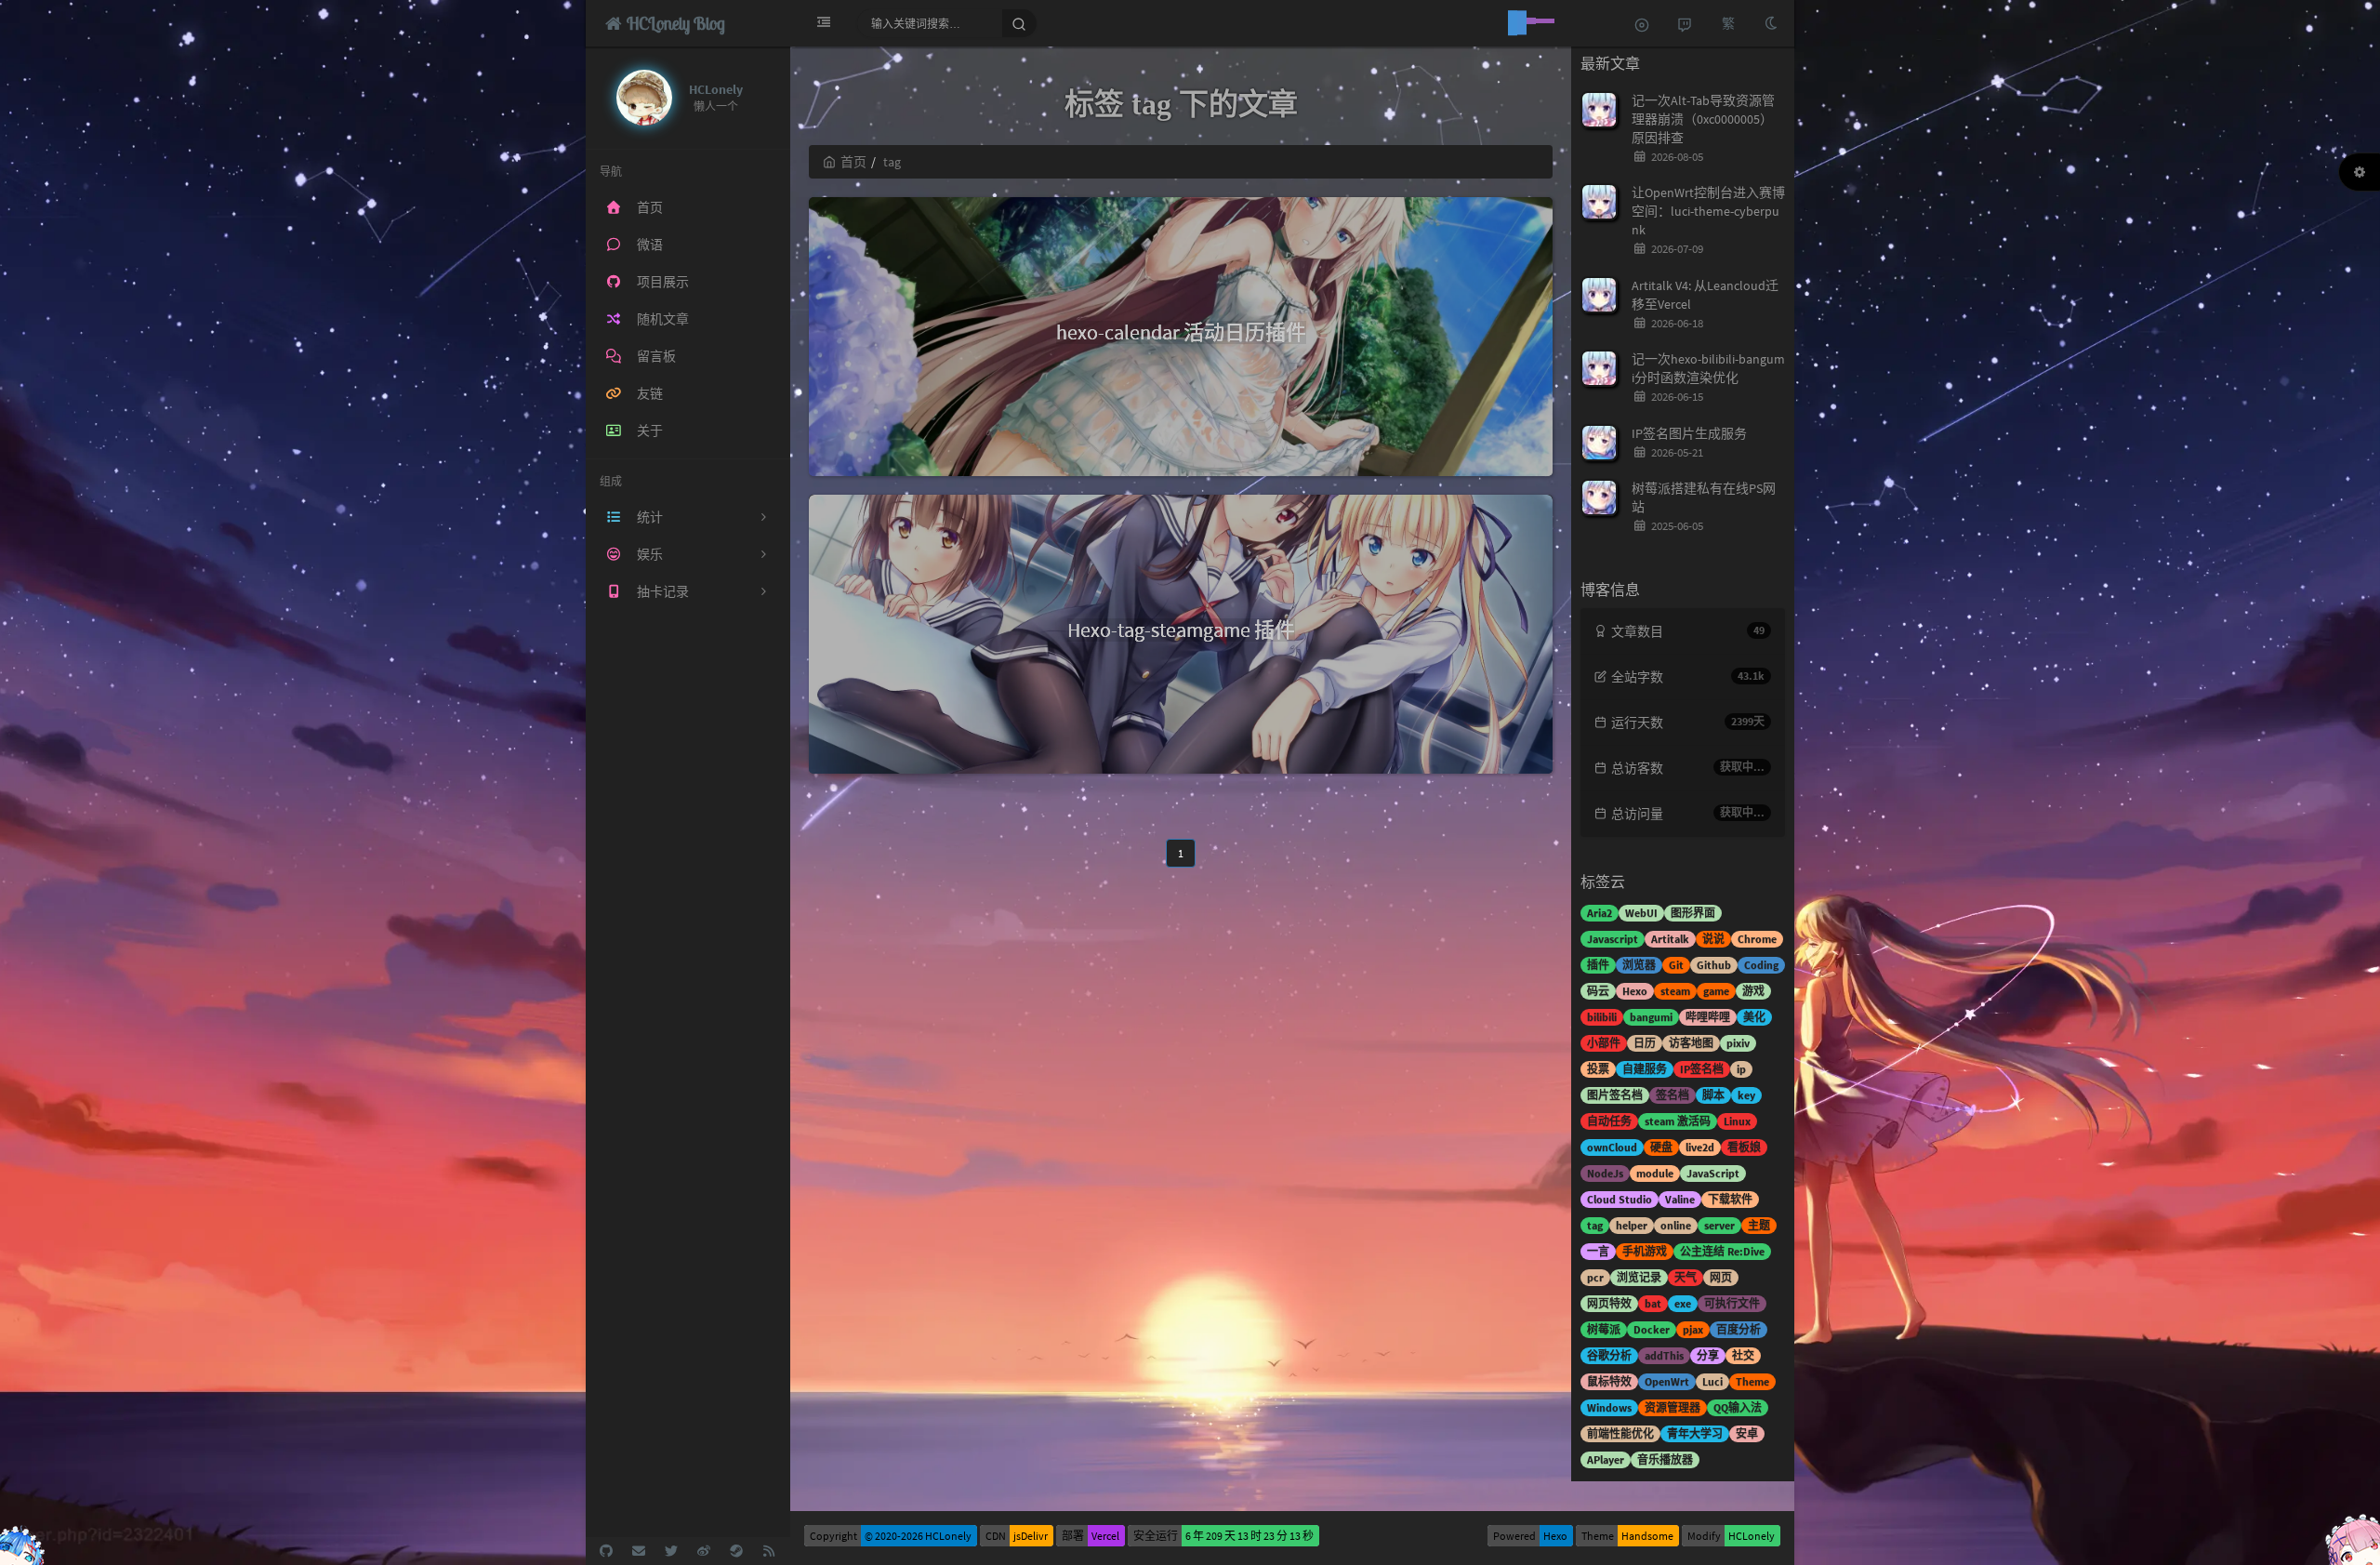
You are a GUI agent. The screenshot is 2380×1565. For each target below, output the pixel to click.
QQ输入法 (1738, 1407)
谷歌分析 (1609, 1355)
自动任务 (1609, 1121)
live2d (1700, 1147)
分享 (1708, 1355)
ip (1741, 1069)
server (1719, 1225)
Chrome (1757, 939)
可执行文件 (1732, 1303)
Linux (1737, 1121)
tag (1595, 1225)
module (1655, 1173)
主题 (1759, 1225)
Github (1714, 965)
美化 (1754, 1017)
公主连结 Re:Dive (1722, 1251)
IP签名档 (1702, 1069)
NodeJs (1605, 1173)
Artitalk (1670, 939)
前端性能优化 (1620, 1433)
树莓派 (1604, 1329)
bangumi (1651, 1017)
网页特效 (1609, 1303)
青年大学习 (1695, 1433)
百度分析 (1739, 1329)
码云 (1598, 991)
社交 (1743, 1355)
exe (1683, 1303)
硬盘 (1661, 1147)
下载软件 (1730, 1199)
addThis (1664, 1355)
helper (1632, 1225)
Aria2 (1600, 913)
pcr (1595, 1277)
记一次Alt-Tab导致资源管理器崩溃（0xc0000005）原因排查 (1703, 119)
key (1746, 1095)
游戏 (1753, 991)
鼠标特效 (1609, 1381)
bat (1653, 1303)
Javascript (1613, 939)
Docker (1652, 1329)
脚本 (1713, 1095)
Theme (1752, 1381)
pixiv (1738, 1043)
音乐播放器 (1665, 1459)
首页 (853, 162)
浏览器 (1639, 965)
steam (1675, 991)
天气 (1686, 1277)
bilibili (1602, 1017)
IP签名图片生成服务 (1689, 433)
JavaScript (1713, 1173)
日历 (1645, 1043)
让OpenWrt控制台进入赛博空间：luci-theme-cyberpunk (1708, 211)
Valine (1680, 1199)
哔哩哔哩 (1708, 1017)
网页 (1721, 1277)
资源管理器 (1673, 1407)
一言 (1598, 1251)
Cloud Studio (1620, 1199)
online (1676, 1225)
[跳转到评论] (1685, 23)
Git (1676, 965)
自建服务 (1645, 1069)
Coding (1761, 965)
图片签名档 (1615, 1095)
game (1716, 991)
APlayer (1606, 1459)
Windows (1609, 1407)
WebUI (1641, 913)
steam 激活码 (1678, 1121)
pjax (1693, 1329)
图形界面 (1693, 913)
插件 (1598, 965)
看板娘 (1744, 1147)
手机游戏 (1645, 1251)
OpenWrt (1667, 1381)
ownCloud (1612, 1147)
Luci (1712, 1381)
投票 (1598, 1069)
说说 (1713, 939)
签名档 (1673, 1095)
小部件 (1604, 1043)
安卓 (1747, 1433)
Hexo (1635, 991)
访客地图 (1691, 1043)
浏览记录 (1639, 1277)
